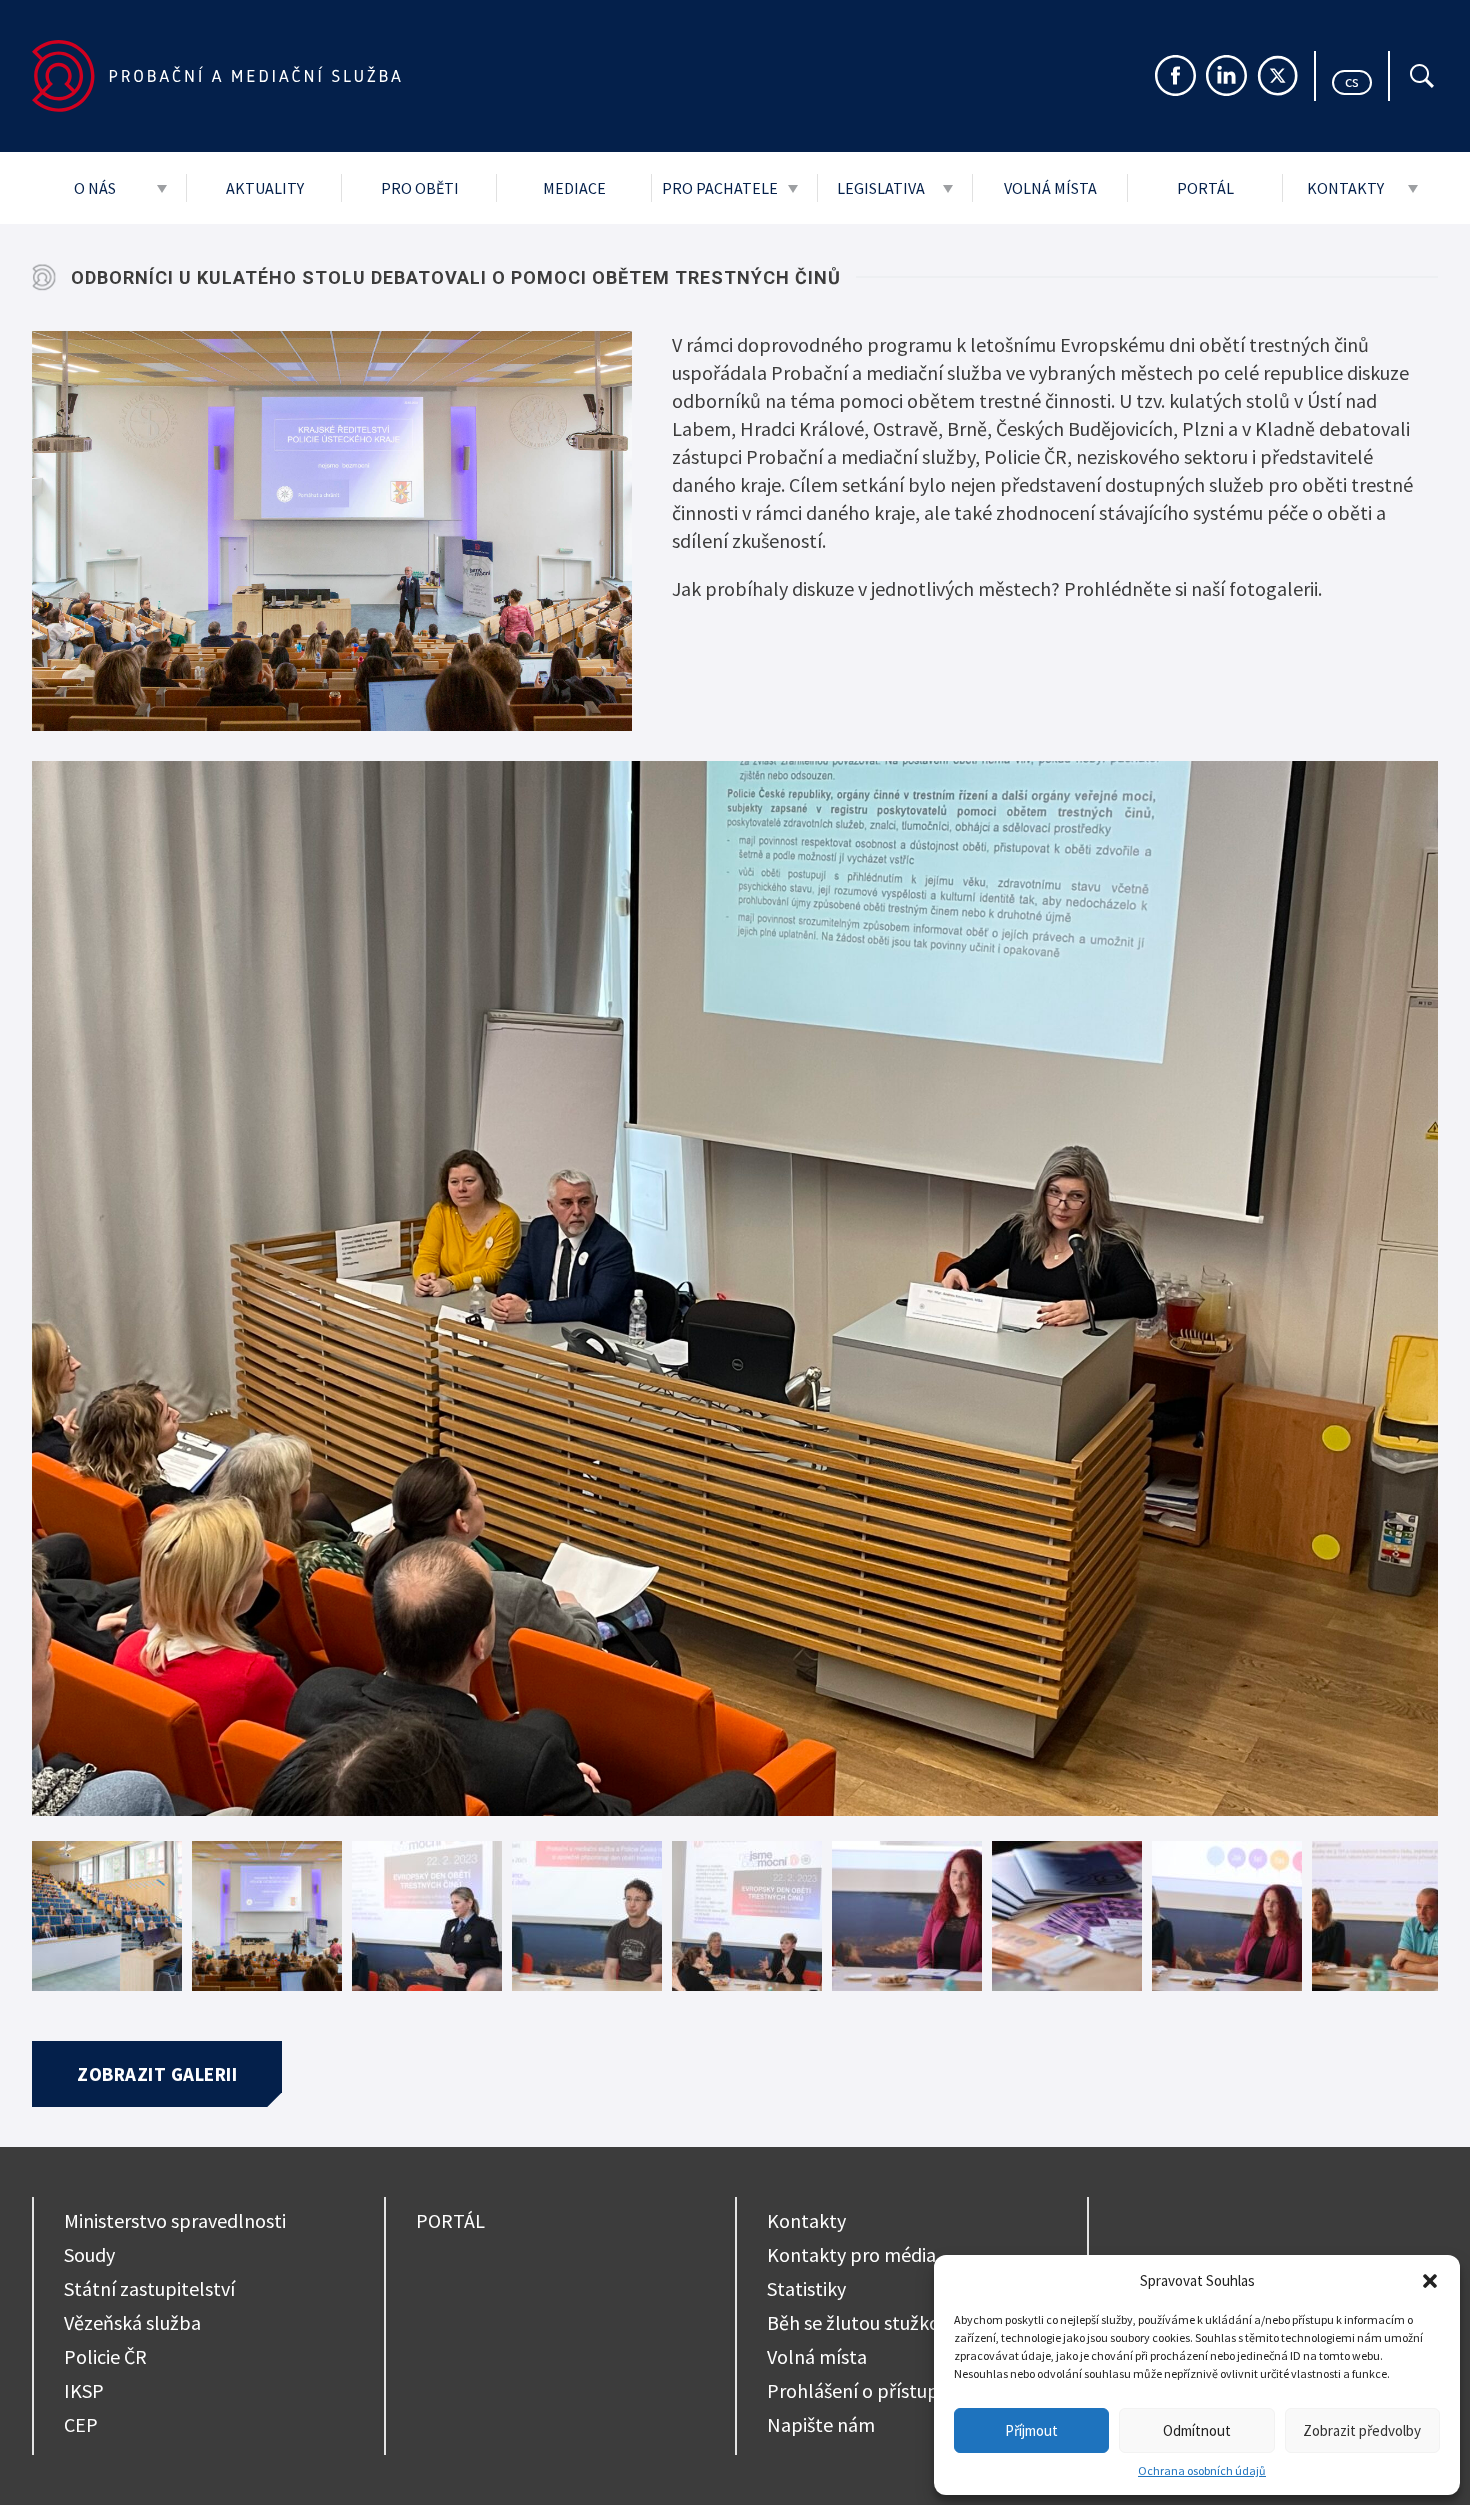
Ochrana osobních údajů (1202, 2470)
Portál (1205, 188)
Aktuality (265, 188)
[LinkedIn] (1226, 75)
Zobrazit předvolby (1362, 2430)
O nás (95, 188)
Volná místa (1050, 188)
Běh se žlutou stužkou (858, 2322)
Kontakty (1345, 188)
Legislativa (881, 188)
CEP (81, 2424)
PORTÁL (450, 2220)
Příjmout (1031, 2430)
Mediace (574, 188)
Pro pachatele (720, 188)
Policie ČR (105, 2356)
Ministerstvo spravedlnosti (175, 2220)
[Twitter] (1277, 75)
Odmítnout (1197, 2430)
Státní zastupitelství (149, 2288)
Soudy (89, 2254)
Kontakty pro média (851, 2254)
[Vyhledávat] (1422, 76)
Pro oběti (420, 188)
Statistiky (806, 2288)
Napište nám (821, 2424)
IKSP (84, 2390)
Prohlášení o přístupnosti (874, 2390)
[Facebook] (1175, 75)
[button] (1430, 2281)
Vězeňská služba (132, 2322)
